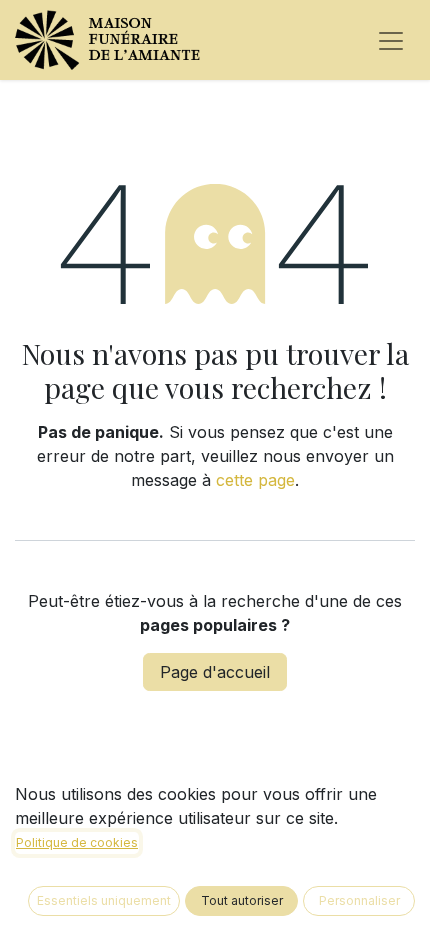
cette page (255, 480)
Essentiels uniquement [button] (104, 900)
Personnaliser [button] (359, 900)
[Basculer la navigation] (391, 40)
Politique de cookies (77, 842)
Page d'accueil (215, 672)
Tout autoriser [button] (242, 900)
